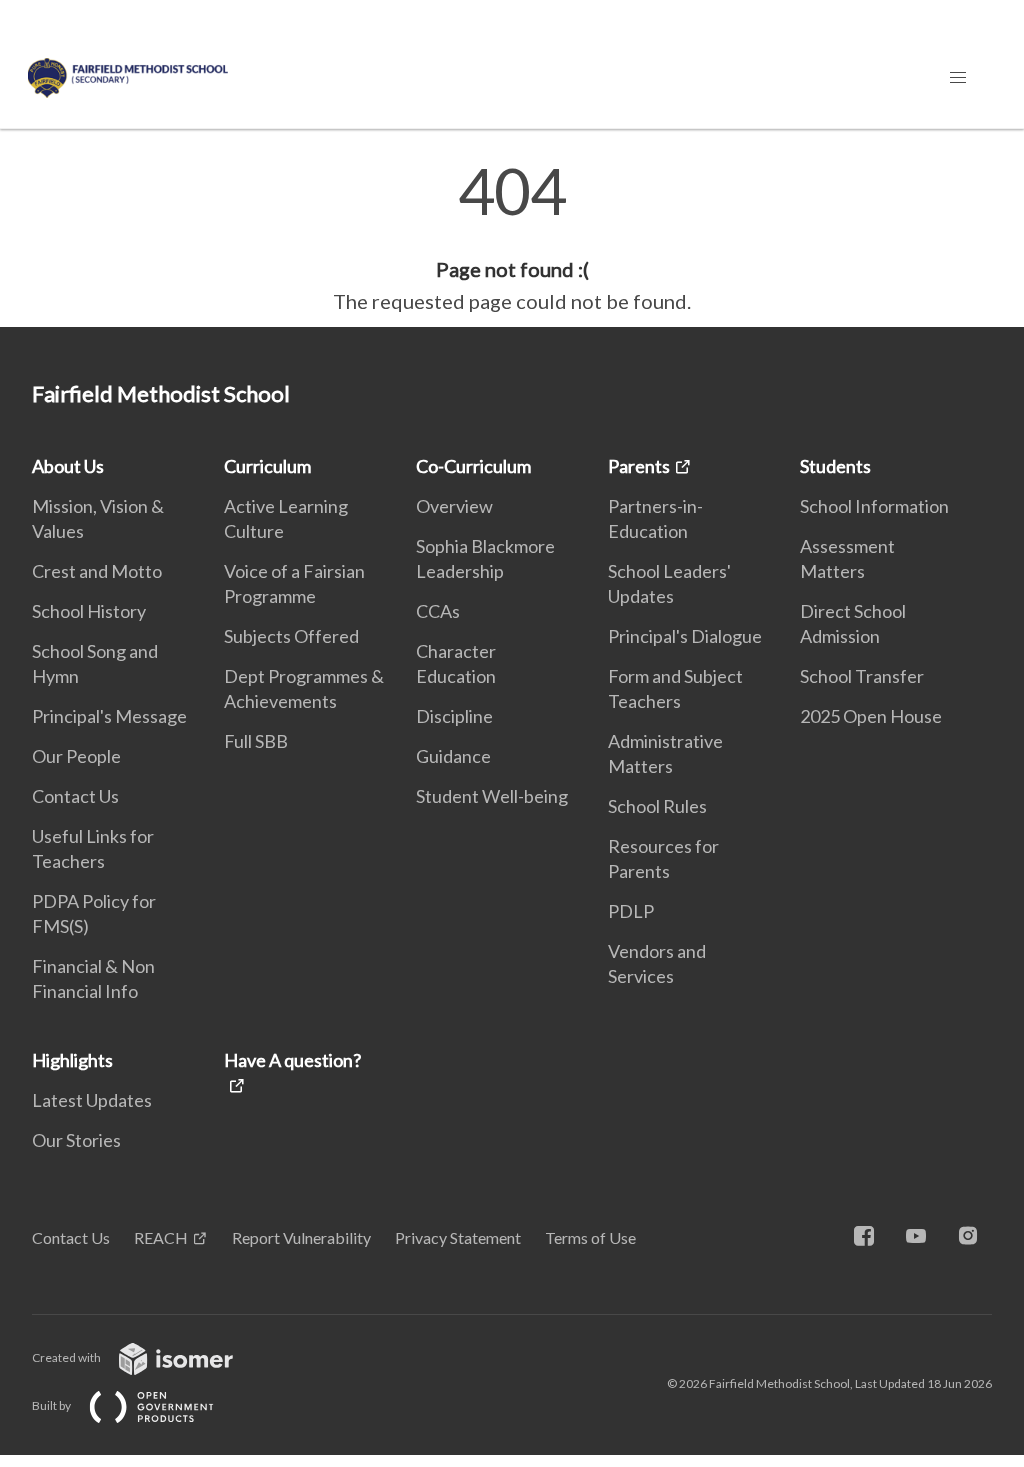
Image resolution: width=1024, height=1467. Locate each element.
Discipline (454, 716)
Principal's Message (109, 716)
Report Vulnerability (301, 1237)
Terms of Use (590, 1237)
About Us (68, 466)
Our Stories (76, 1140)
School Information (874, 506)
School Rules (657, 806)
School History (89, 611)
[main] (512, 238)
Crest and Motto (97, 571)
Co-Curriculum (473, 466)
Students (835, 466)
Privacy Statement (458, 1237)
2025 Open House (871, 716)
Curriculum (267, 466)
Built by (52, 1405)
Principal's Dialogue (685, 636)
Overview (454, 506)
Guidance (453, 756)
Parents (639, 466)
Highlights (72, 1060)
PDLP (631, 911)
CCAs (438, 611)
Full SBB (256, 741)
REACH (161, 1237)
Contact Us (75, 796)
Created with (67, 1357)
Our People (76, 756)
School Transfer (862, 676)
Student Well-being (492, 796)
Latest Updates (92, 1100)
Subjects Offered (291, 636)
